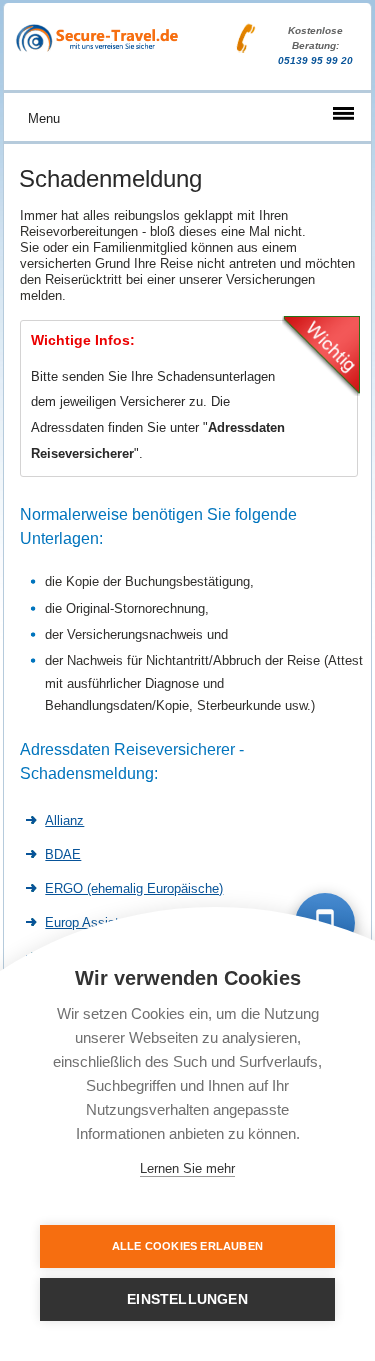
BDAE (63, 854)
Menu (44, 118)
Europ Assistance (96, 922)
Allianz (64, 820)
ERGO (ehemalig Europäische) (134, 888)
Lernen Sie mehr (187, 1168)
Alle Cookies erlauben (187, 1246)
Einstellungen (187, 1299)
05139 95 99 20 (315, 60)
